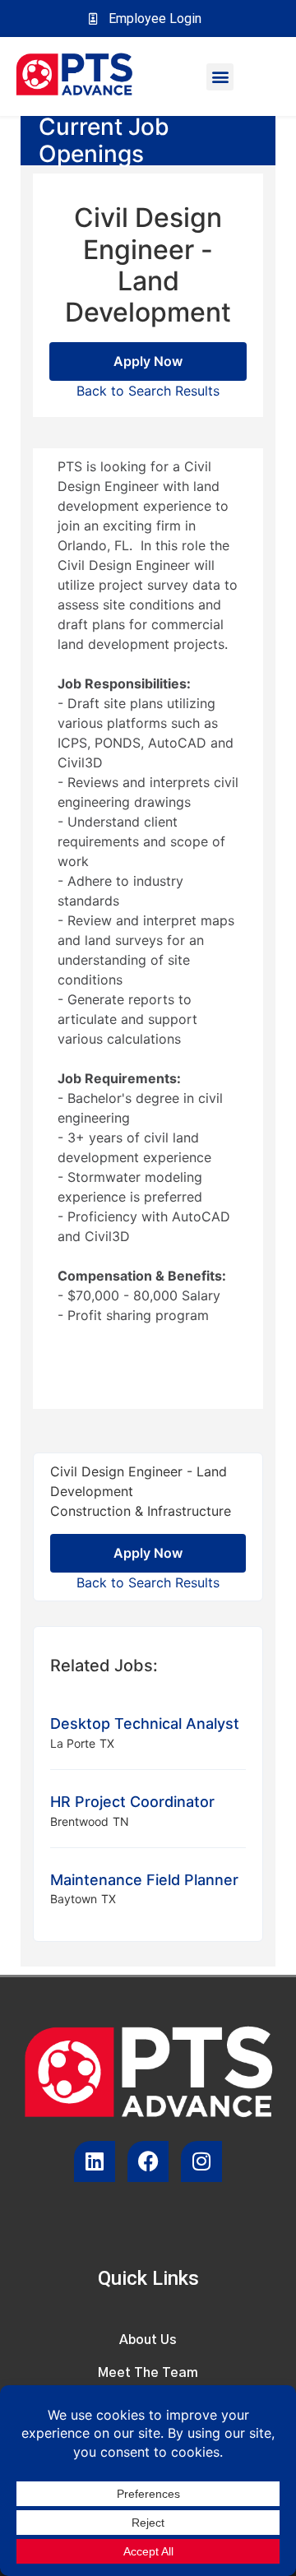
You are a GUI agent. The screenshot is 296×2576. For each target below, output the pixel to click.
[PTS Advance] (74, 76)
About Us (148, 2340)
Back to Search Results (148, 391)
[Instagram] (201, 2161)
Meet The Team (148, 2373)
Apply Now (148, 361)
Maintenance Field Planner (144, 1880)
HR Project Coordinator (132, 1802)
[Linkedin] (95, 2161)
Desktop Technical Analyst (145, 1724)
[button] (220, 77)
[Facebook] (148, 2161)
